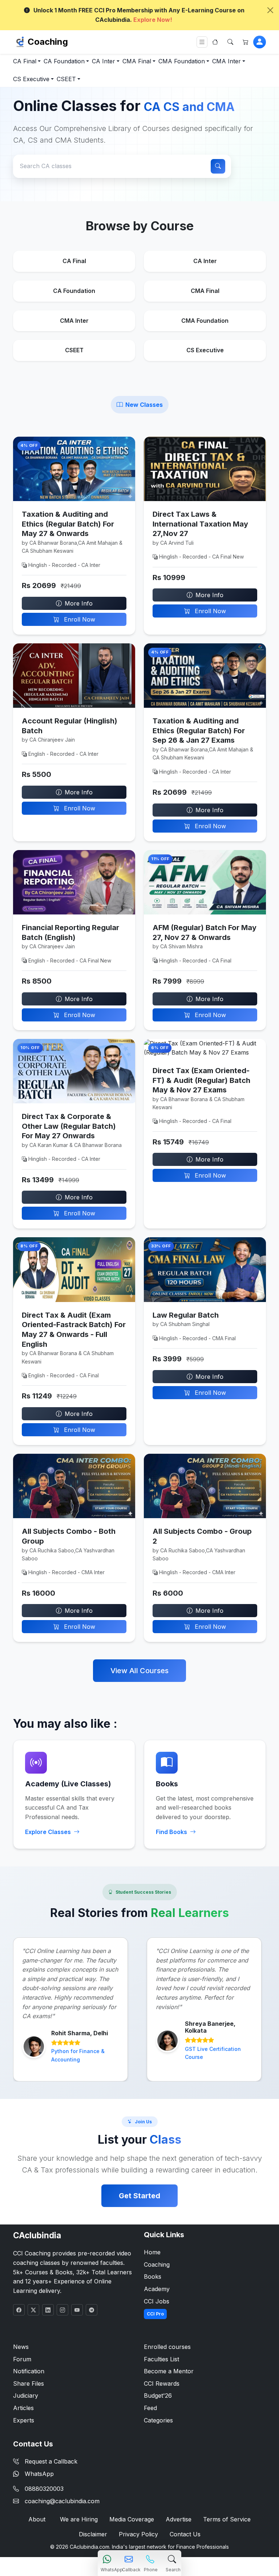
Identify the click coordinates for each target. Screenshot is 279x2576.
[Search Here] (230, 42)
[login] (260, 42)
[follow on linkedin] (48, 2310)
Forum (22, 2359)
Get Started (139, 2196)
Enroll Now (79, 619)
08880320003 (44, 2489)
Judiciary (26, 2396)
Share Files (29, 2384)
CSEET (66, 79)
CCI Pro (155, 2314)
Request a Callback (51, 2461)
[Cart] (246, 42)
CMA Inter (227, 61)
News (21, 2347)
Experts (24, 2420)
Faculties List (161, 2359)
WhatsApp (39, 2474)
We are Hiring (79, 2519)
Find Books (171, 1832)
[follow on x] (33, 2310)
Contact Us (185, 2534)
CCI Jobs (157, 2301)
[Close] (270, 10)
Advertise (179, 2519)
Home (152, 2252)
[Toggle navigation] (202, 42)
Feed (150, 2408)
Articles (23, 2408)
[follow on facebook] (19, 2310)
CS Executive (31, 79)
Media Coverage (132, 2519)
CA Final (25, 61)
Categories (158, 2420)
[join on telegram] (92, 2310)
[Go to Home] (215, 42)
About (37, 2519)
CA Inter (104, 61)
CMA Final (137, 61)
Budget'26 (158, 2396)
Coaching (48, 42)
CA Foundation (64, 61)
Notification (29, 2371)
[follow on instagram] (62, 2310)
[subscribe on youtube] (77, 2310)
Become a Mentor (169, 2371)
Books (153, 2277)
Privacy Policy (138, 2534)
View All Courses (139, 1671)
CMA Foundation (182, 61)
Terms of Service (227, 2519)
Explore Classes (48, 1832)
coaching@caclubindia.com (62, 2501)
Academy (157, 2289)
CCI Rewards (162, 2384)
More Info (79, 603)
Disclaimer (93, 2534)
